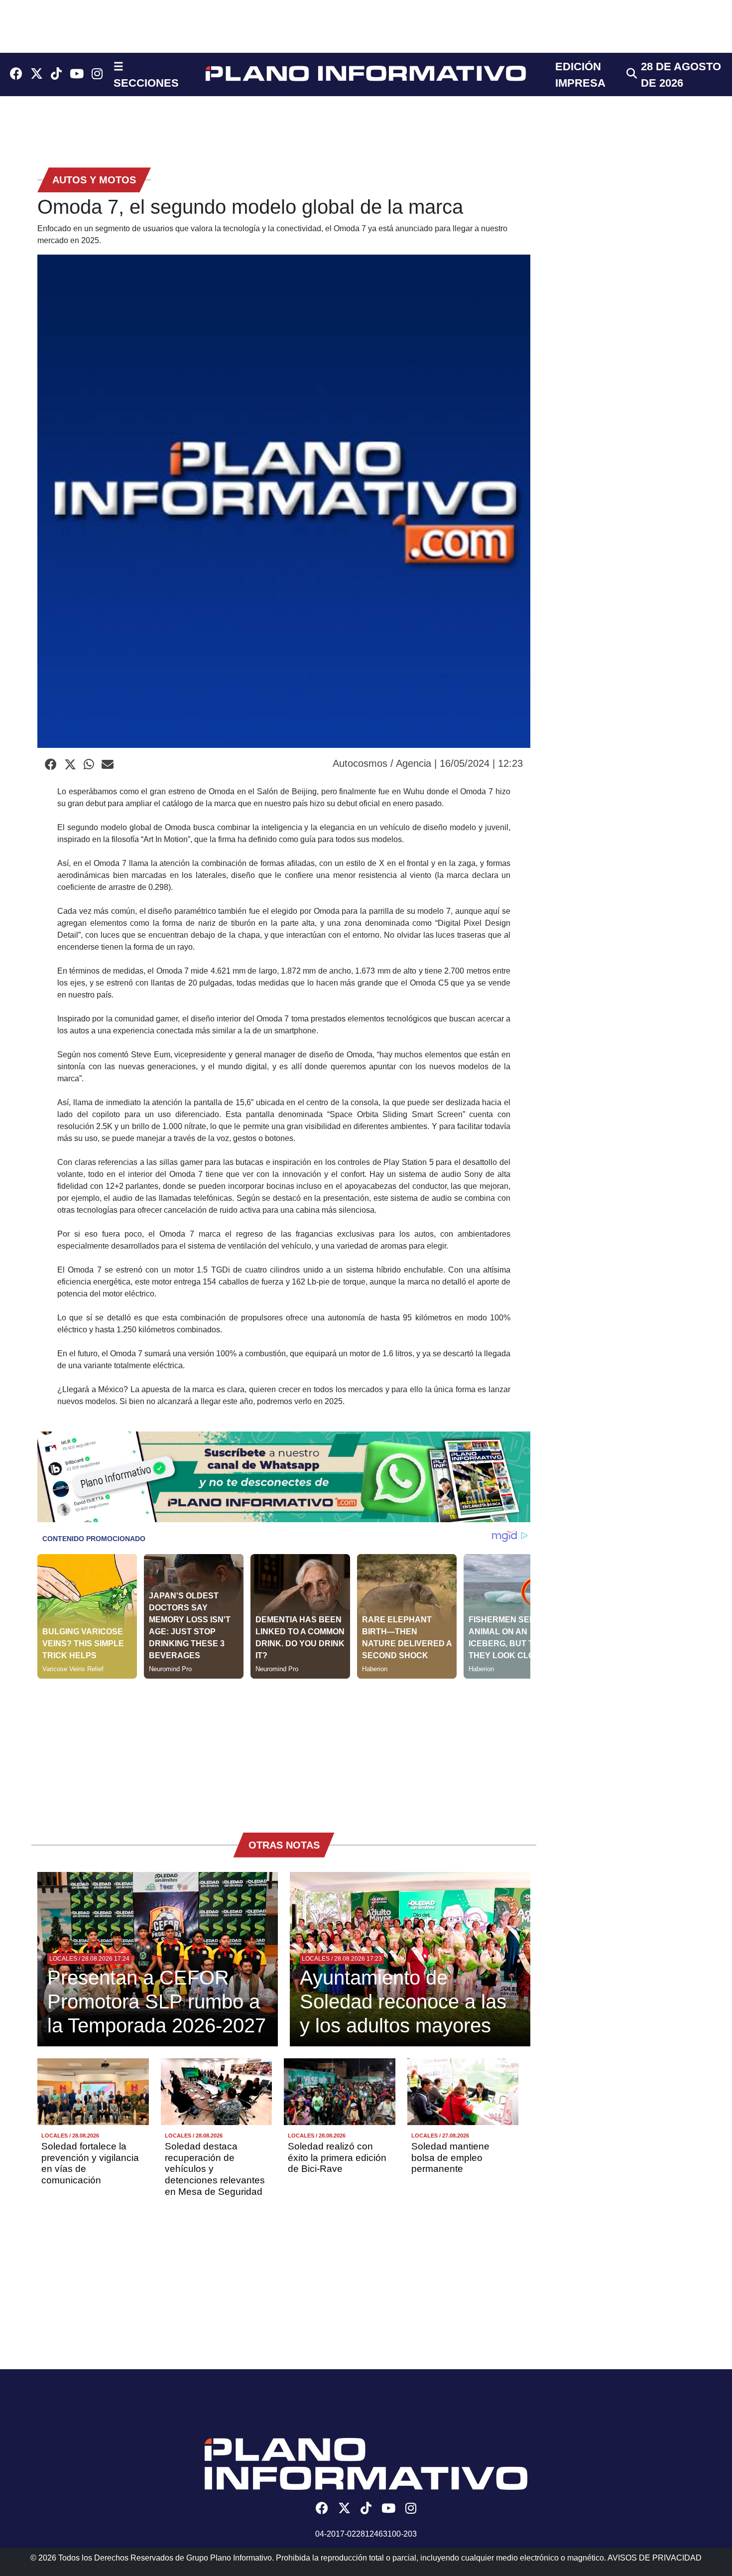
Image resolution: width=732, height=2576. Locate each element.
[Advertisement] (284, 1748)
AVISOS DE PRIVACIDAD (655, 2558)
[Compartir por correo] (108, 765)
